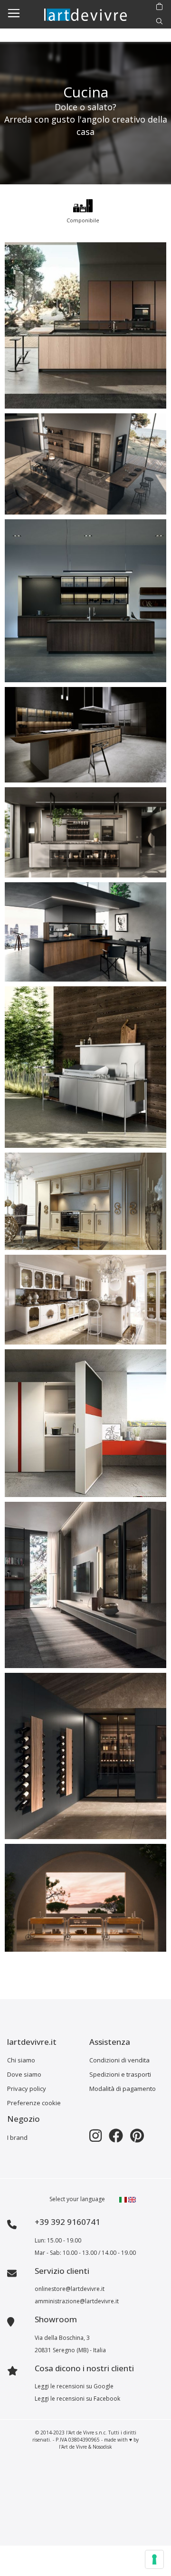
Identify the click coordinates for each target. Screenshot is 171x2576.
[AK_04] (85, 325)
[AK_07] (85, 464)
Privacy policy (27, 2089)
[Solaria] (85, 1067)
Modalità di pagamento (123, 2089)
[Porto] (85, 1898)
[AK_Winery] (85, 1756)
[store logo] (85, 14)
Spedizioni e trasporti (120, 2074)
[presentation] (10, 209)
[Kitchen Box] (85, 1423)
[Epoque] (85, 1300)
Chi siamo (21, 2060)
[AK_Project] (85, 601)
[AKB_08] (85, 735)
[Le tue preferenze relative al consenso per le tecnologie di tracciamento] (154, 2559)
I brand (17, 2137)
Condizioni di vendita (119, 2060)
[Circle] (85, 832)
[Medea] (85, 1202)
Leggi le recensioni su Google (74, 2386)
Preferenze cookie (34, 2103)
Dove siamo (24, 2074)
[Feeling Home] (85, 1585)
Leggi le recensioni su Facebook (77, 2399)
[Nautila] (85, 932)
